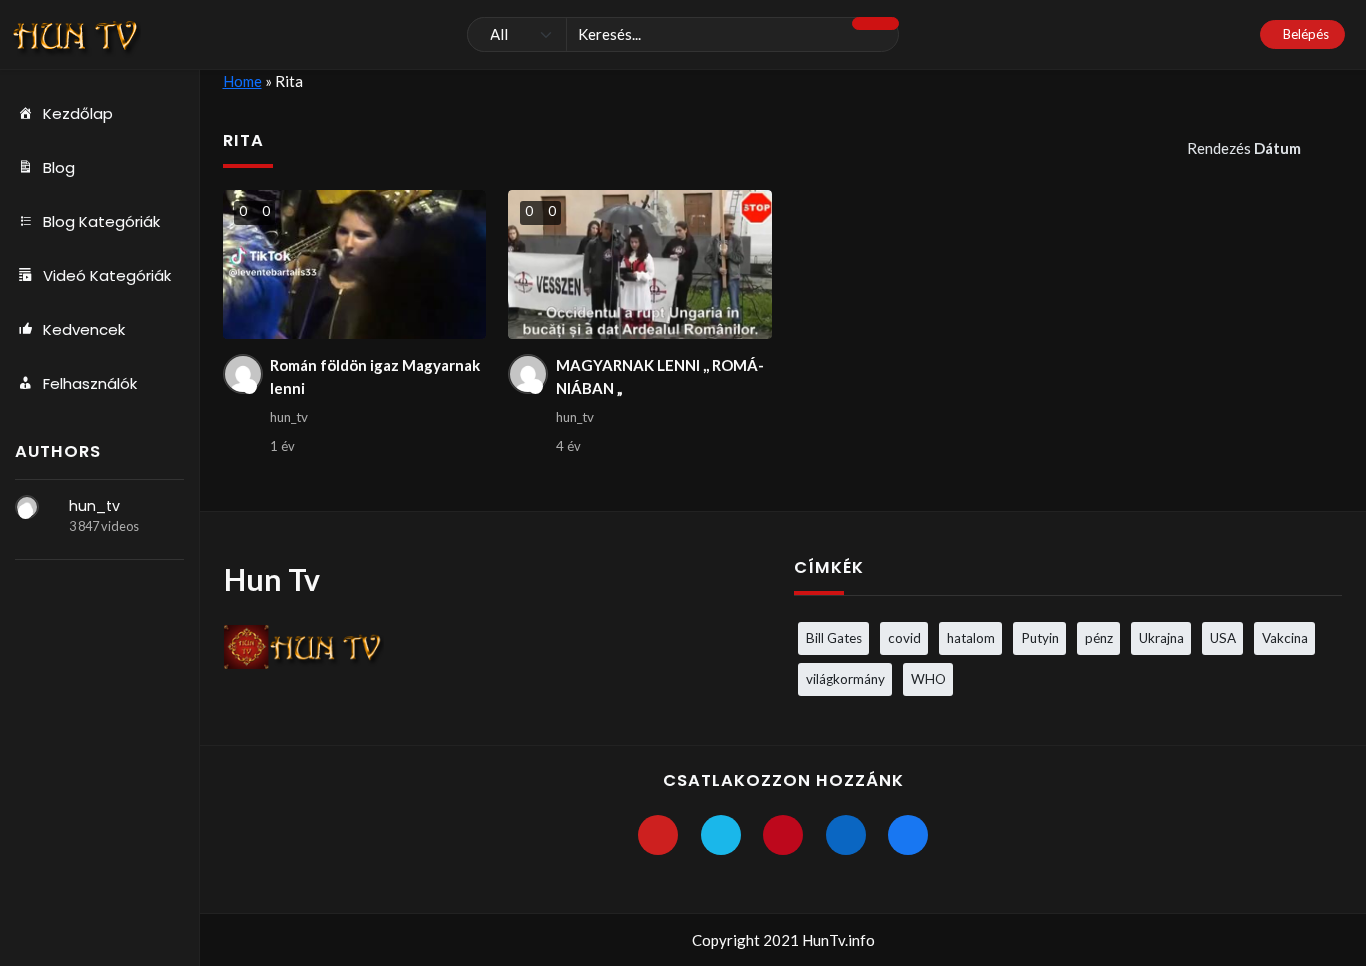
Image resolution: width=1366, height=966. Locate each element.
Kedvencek (84, 329)
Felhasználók (90, 383)
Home (242, 81)
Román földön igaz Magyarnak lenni (375, 376)
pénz (1099, 638)
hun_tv (94, 506)
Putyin (1040, 638)
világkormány (845, 679)
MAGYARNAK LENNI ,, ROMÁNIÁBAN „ (660, 376)
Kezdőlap (78, 113)
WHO (928, 679)
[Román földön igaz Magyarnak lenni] (354, 264)
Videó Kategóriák (107, 275)
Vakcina (1285, 638)
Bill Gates (834, 638)
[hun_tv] (27, 507)
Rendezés (1244, 148)
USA (1223, 638)
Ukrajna (1161, 638)
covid (904, 638)
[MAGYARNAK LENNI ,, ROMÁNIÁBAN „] (639, 264)
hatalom (971, 638)
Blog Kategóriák (101, 221)
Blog (59, 167)
